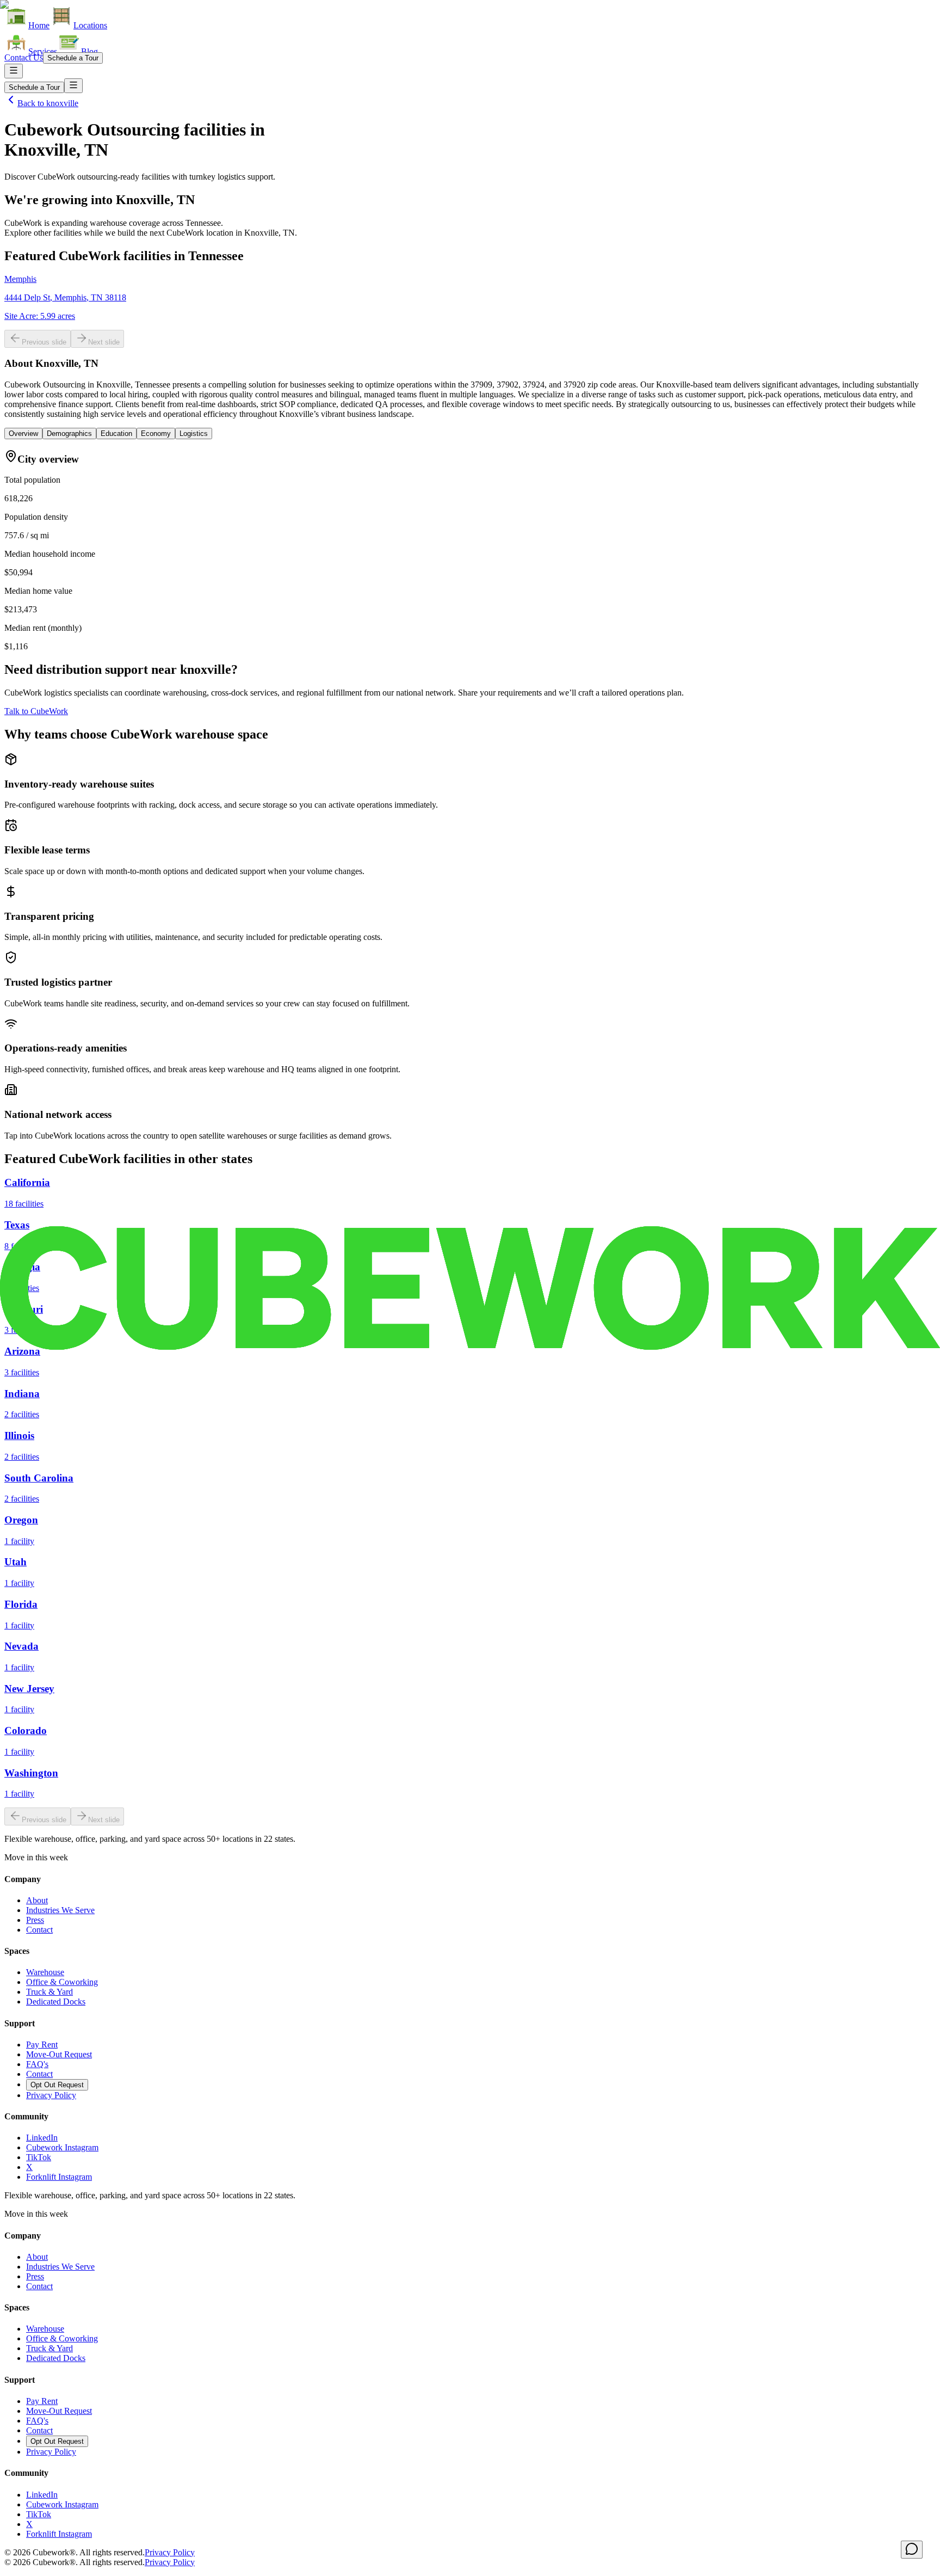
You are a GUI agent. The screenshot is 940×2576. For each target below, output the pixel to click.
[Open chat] (912, 2550)
